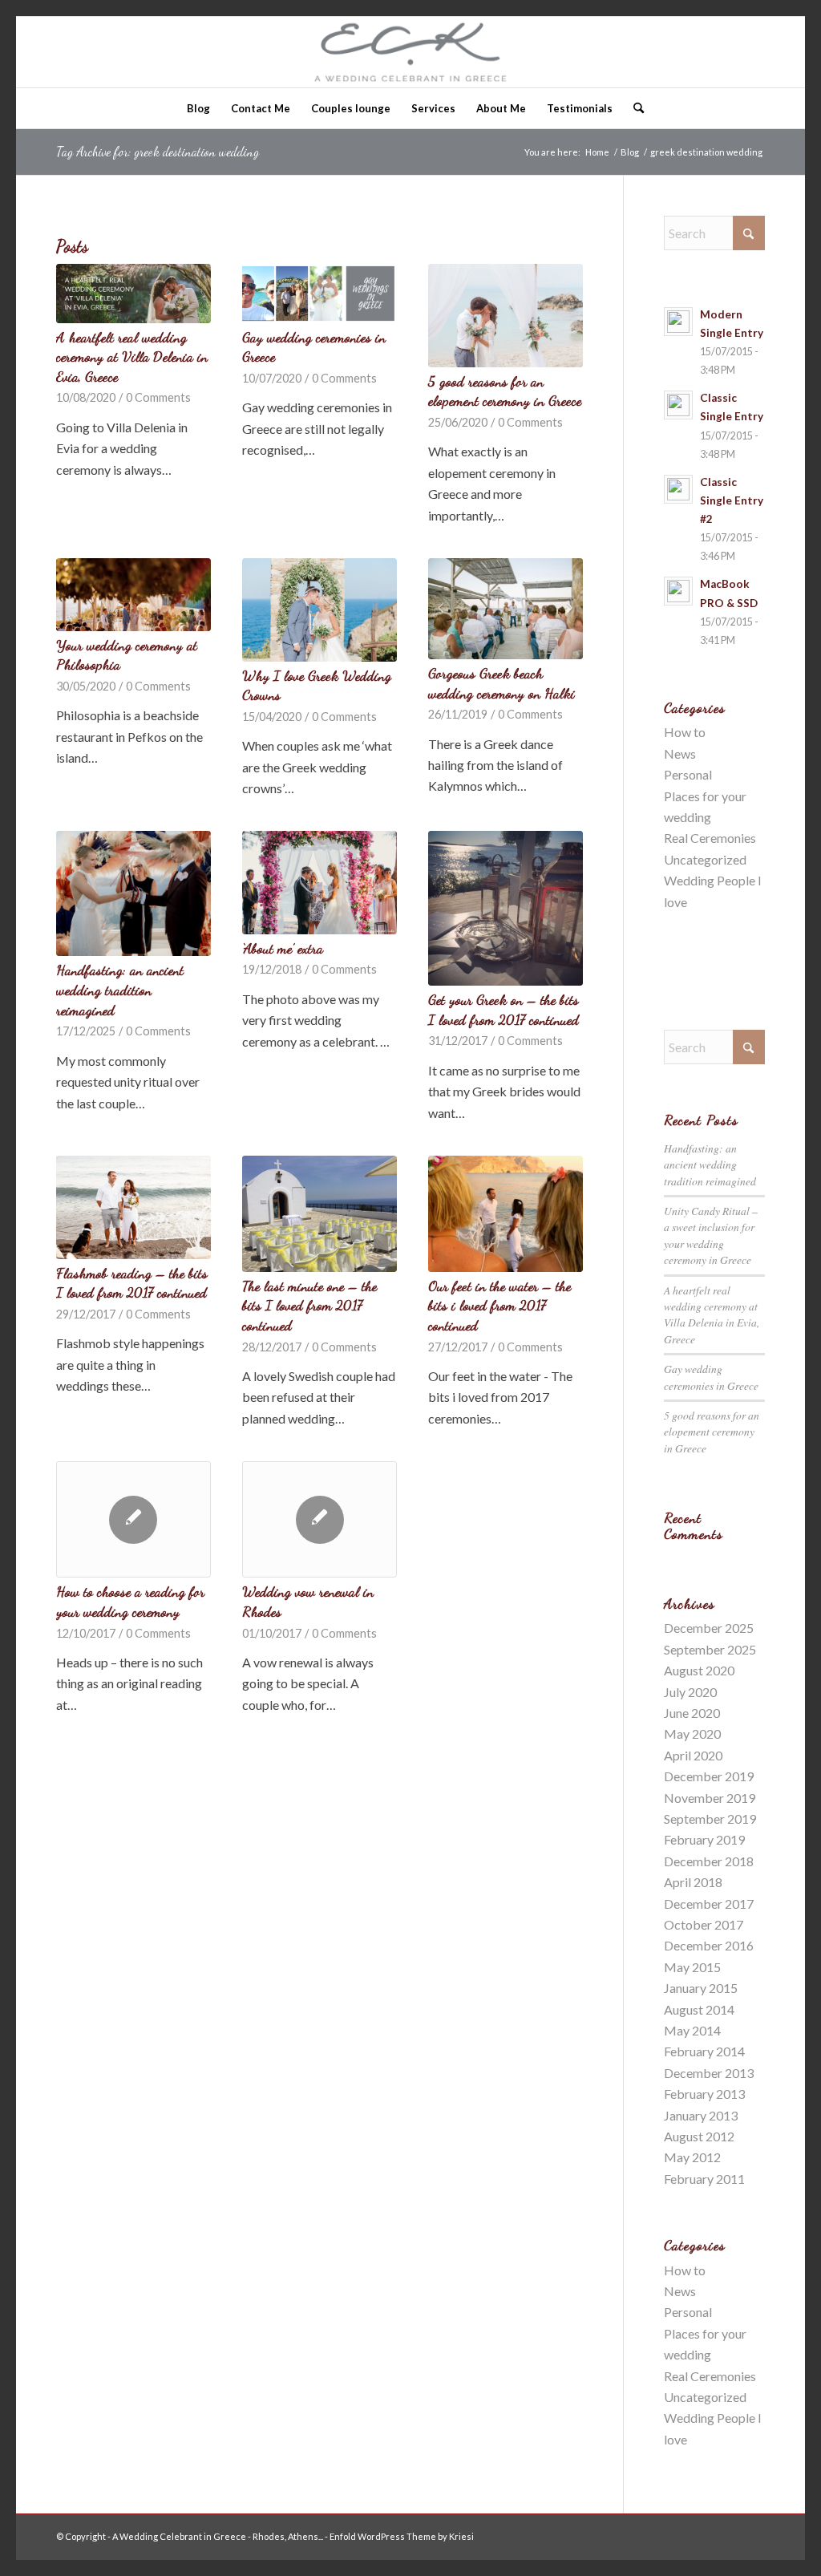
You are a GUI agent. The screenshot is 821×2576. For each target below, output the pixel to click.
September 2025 (710, 1649)
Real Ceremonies (710, 838)
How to (685, 732)
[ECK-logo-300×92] (411, 52)
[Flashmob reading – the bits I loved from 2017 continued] (133, 1207)
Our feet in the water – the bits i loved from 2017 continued (499, 1306)
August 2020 (699, 1670)
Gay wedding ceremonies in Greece (711, 1377)
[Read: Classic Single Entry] (678, 405)
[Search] (633, 108)
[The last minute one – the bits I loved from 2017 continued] (320, 1214)
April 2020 (693, 1755)
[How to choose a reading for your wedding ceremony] (133, 1519)
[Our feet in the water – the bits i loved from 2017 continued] (506, 1214)
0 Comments (158, 397)
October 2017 (704, 1924)
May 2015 (692, 1967)
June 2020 (692, 1713)
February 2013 (704, 2094)
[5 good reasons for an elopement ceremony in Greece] (506, 316)
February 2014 (704, 2051)
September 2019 (710, 1819)
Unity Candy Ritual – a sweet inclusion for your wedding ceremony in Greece (711, 1235)
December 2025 (709, 1628)
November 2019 (710, 1798)
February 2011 (704, 2179)
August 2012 (699, 2136)
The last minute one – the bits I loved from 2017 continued (309, 1306)
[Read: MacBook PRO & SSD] (678, 591)
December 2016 (709, 1945)
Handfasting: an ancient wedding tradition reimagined (120, 990)
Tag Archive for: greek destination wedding (158, 151)
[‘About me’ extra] (320, 882)
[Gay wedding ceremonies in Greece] (320, 293)
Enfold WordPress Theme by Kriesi (402, 2536)
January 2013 (701, 2115)
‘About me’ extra (283, 948)
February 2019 (704, 1839)
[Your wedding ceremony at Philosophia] (133, 595)
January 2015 (701, 1988)
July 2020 (690, 1692)
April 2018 (693, 1882)
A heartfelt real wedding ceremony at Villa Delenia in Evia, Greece (132, 357)
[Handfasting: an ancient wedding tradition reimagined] (133, 893)
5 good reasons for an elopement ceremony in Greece (712, 1432)
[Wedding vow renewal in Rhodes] (320, 1519)
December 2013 (709, 2073)
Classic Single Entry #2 (732, 500)
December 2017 (709, 1904)
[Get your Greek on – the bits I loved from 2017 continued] (506, 908)
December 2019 (709, 1776)
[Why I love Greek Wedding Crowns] (320, 610)
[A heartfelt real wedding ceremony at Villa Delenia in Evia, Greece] (133, 293)
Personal (688, 774)
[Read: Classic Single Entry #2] (678, 489)
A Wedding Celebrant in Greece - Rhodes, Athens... (218, 2536)
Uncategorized (705, 859)
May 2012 (692, 2157)
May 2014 (692, 2030)
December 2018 (709, 1861)
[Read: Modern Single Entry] (678, 322)
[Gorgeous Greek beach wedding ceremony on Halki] (506, 609)
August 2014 (699, 2009)
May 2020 (692, 1734)
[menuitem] (198, 108)
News (680, 753)
